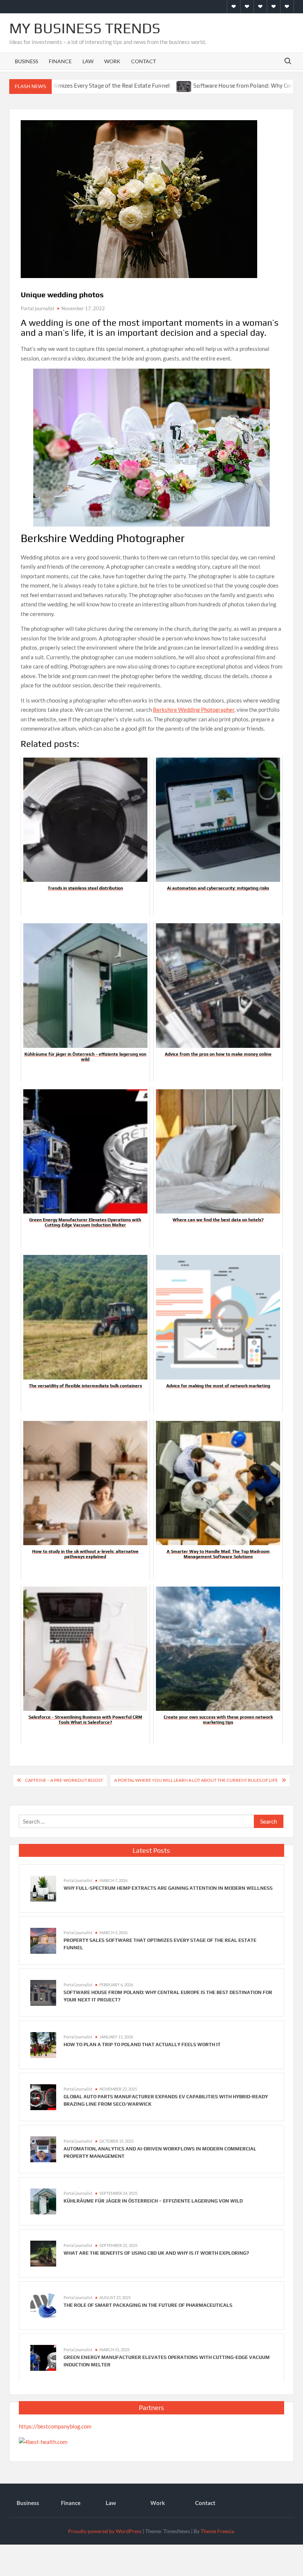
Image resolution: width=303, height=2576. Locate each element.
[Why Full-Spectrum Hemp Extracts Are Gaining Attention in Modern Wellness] (43, 1888)
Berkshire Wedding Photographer (194, 710)
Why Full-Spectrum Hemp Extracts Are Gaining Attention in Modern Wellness (168, 1888)
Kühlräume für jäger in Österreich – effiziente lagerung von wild (153, 2201)
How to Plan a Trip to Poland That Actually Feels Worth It (142, 2044)
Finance (60, 61)
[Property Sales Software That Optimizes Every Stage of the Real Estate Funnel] (43, 1940)
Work (112, 61)
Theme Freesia (217, 2531)
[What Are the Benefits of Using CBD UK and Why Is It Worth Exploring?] (43, 2253)
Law (88, 61)
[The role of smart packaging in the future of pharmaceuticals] (43, 2305)
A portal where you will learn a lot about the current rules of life (196, 1780)
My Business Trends (85, 28)
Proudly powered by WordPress (105, 2531)
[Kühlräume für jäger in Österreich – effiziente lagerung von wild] (43, 2201)
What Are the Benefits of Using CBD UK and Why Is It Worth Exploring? (156, 2253)
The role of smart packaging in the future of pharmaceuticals (148, 2305)
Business (26, 61)
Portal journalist (38, 308)
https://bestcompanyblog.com (55, 2426)
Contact (144, 61)
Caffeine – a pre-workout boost (64, 1780)
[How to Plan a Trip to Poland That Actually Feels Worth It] (43, 2044)
